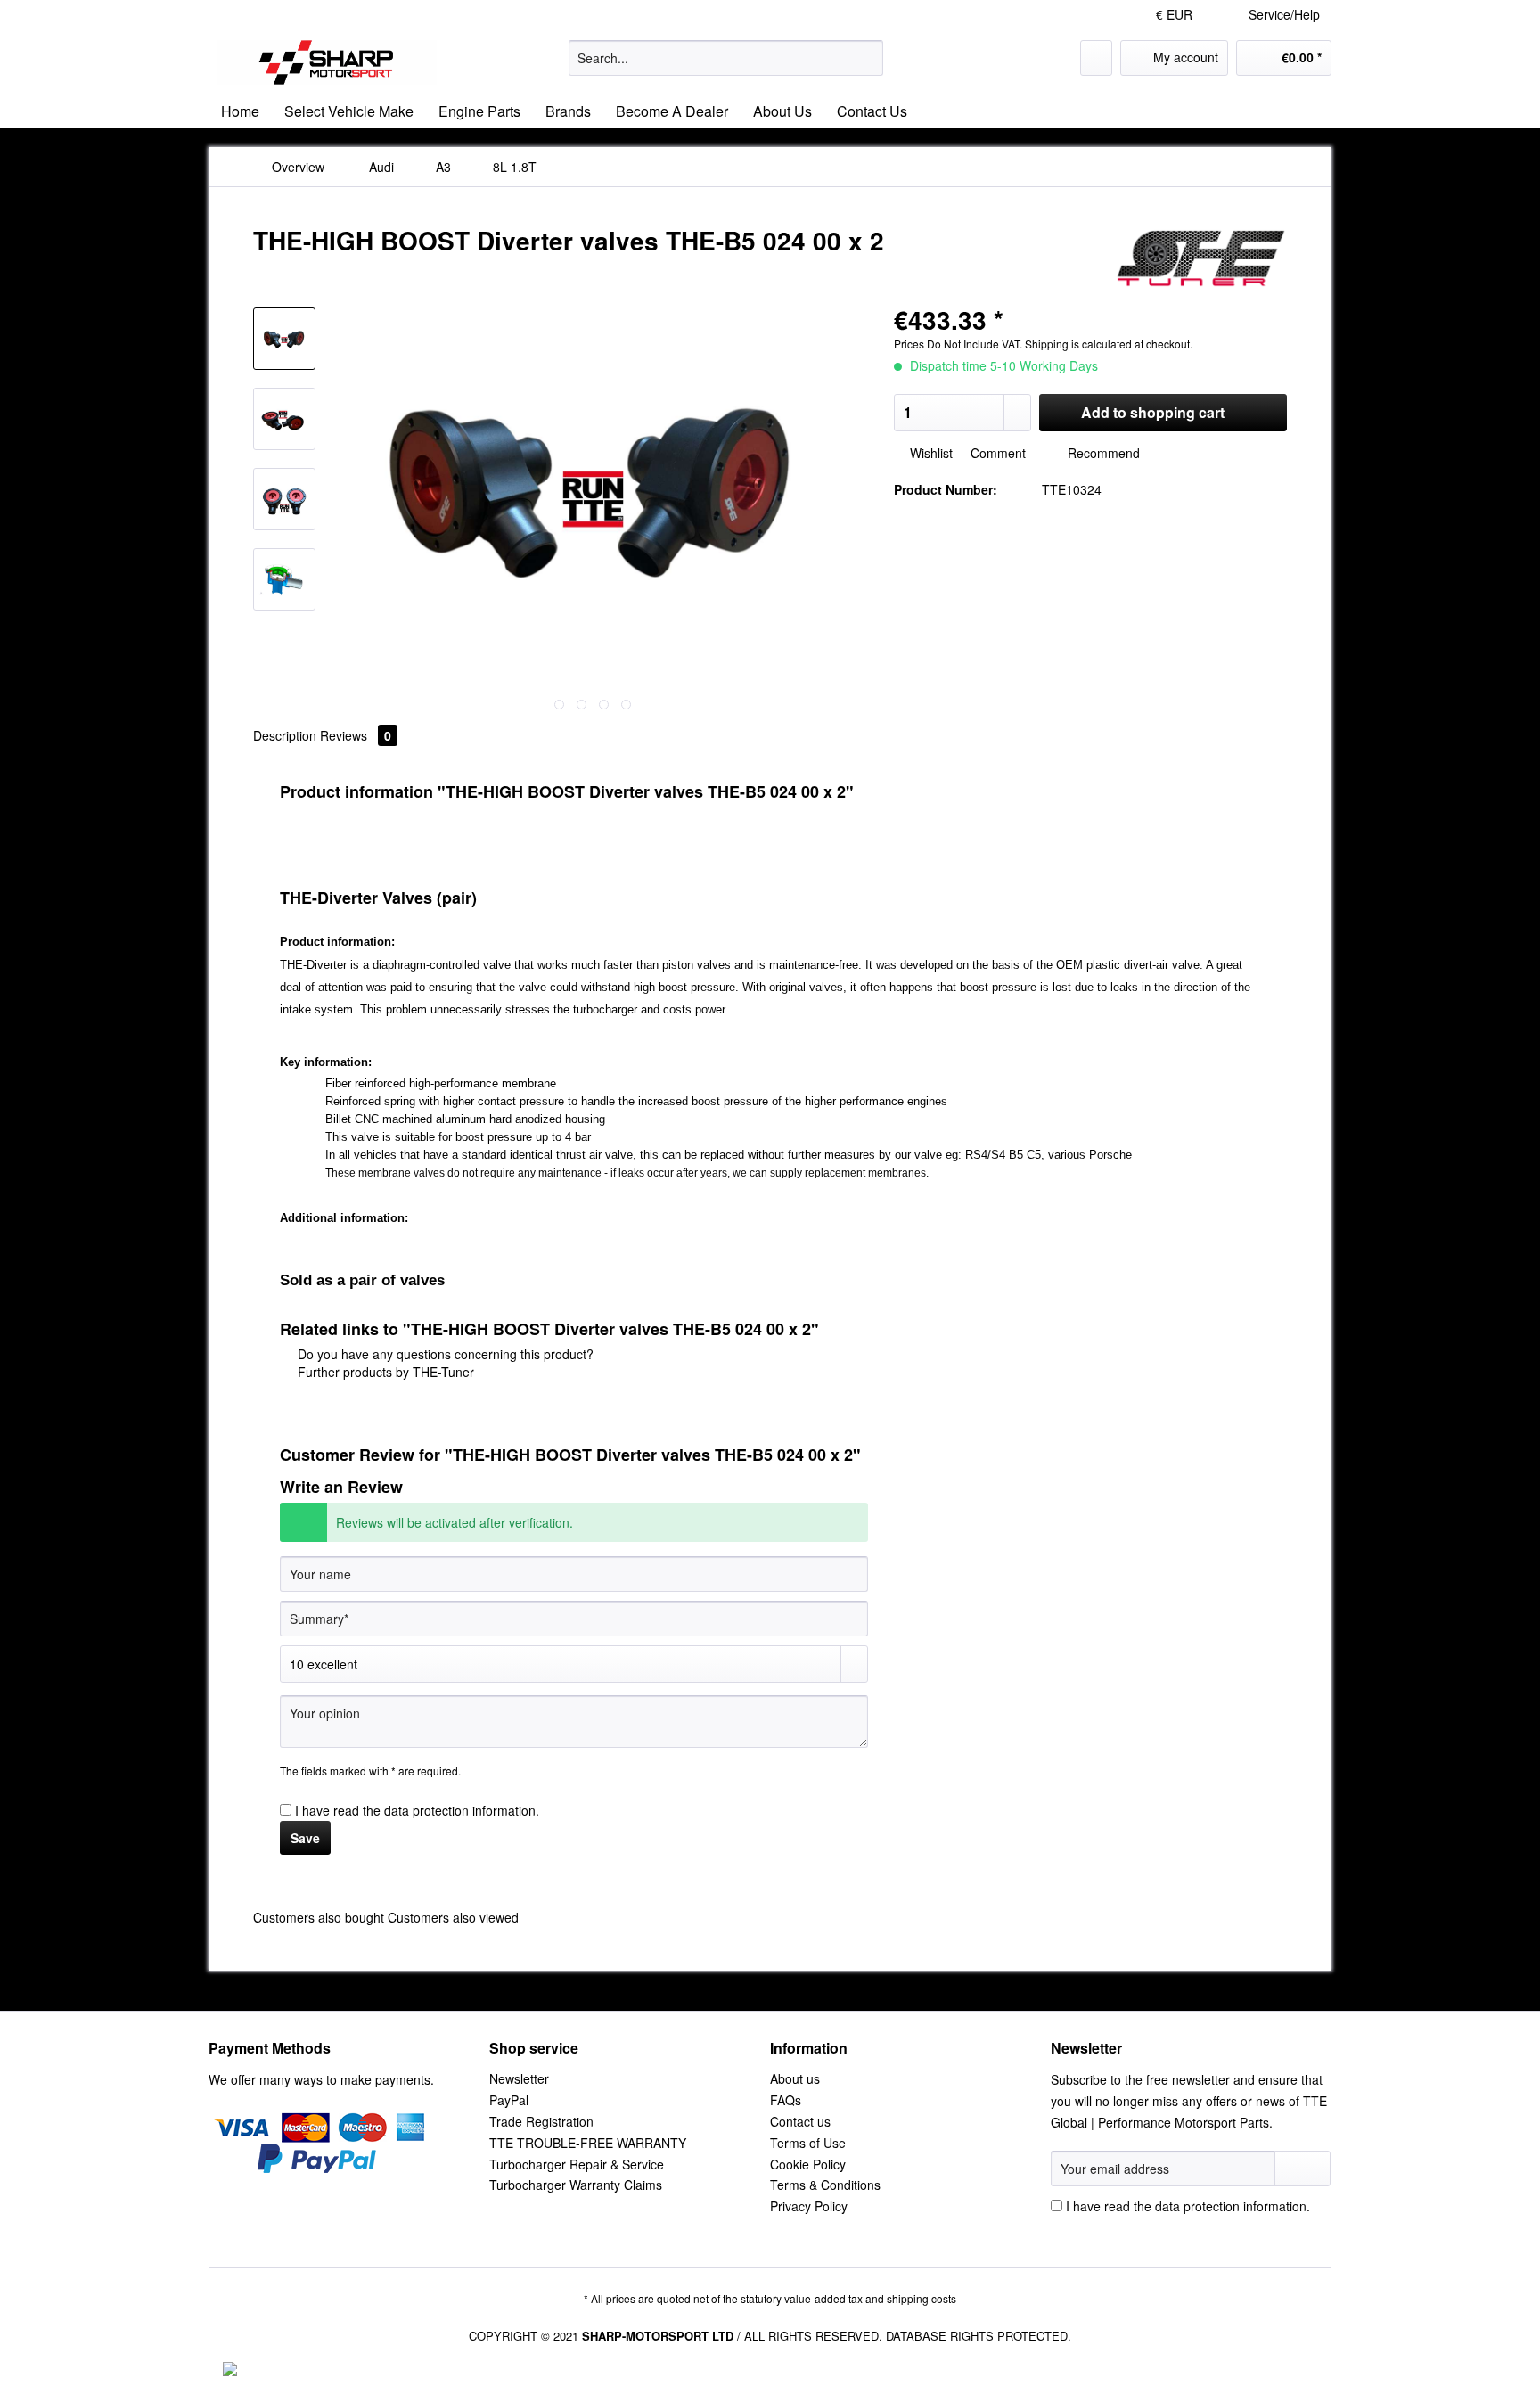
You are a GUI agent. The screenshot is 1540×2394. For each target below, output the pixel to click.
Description (285, 735)
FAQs (786, 2100)
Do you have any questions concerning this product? (444, 1354)
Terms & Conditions (825, 2185)
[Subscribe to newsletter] (1302, 2169)
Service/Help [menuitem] (1284, 14)
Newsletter (519, 2078)
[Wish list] (1096, 58)
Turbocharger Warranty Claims (576, 2185)
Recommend (1102, 453)
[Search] (867, 58)
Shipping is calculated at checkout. (1109, 344)
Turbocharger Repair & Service (577, 2164)
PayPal (509, 2100)
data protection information (460, 1810)
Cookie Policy (808, 2164)
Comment (998, 453)
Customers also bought (319, 1917)
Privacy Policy (809, 2206)
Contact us (800, 2121)
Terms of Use (808, 2143)
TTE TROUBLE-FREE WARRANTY (588, 2143)
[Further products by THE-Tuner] (1201, 258)
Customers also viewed (453, 1917)
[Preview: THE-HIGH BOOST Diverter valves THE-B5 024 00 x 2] (284, 339)
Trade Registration (541, 2121)
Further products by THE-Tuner (384, 1372)
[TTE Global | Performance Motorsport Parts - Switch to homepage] (327, 62)
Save (305, 1838)
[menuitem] (726, 67)
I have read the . (417, 1810)
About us (795, 2078)
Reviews (356, 735)
